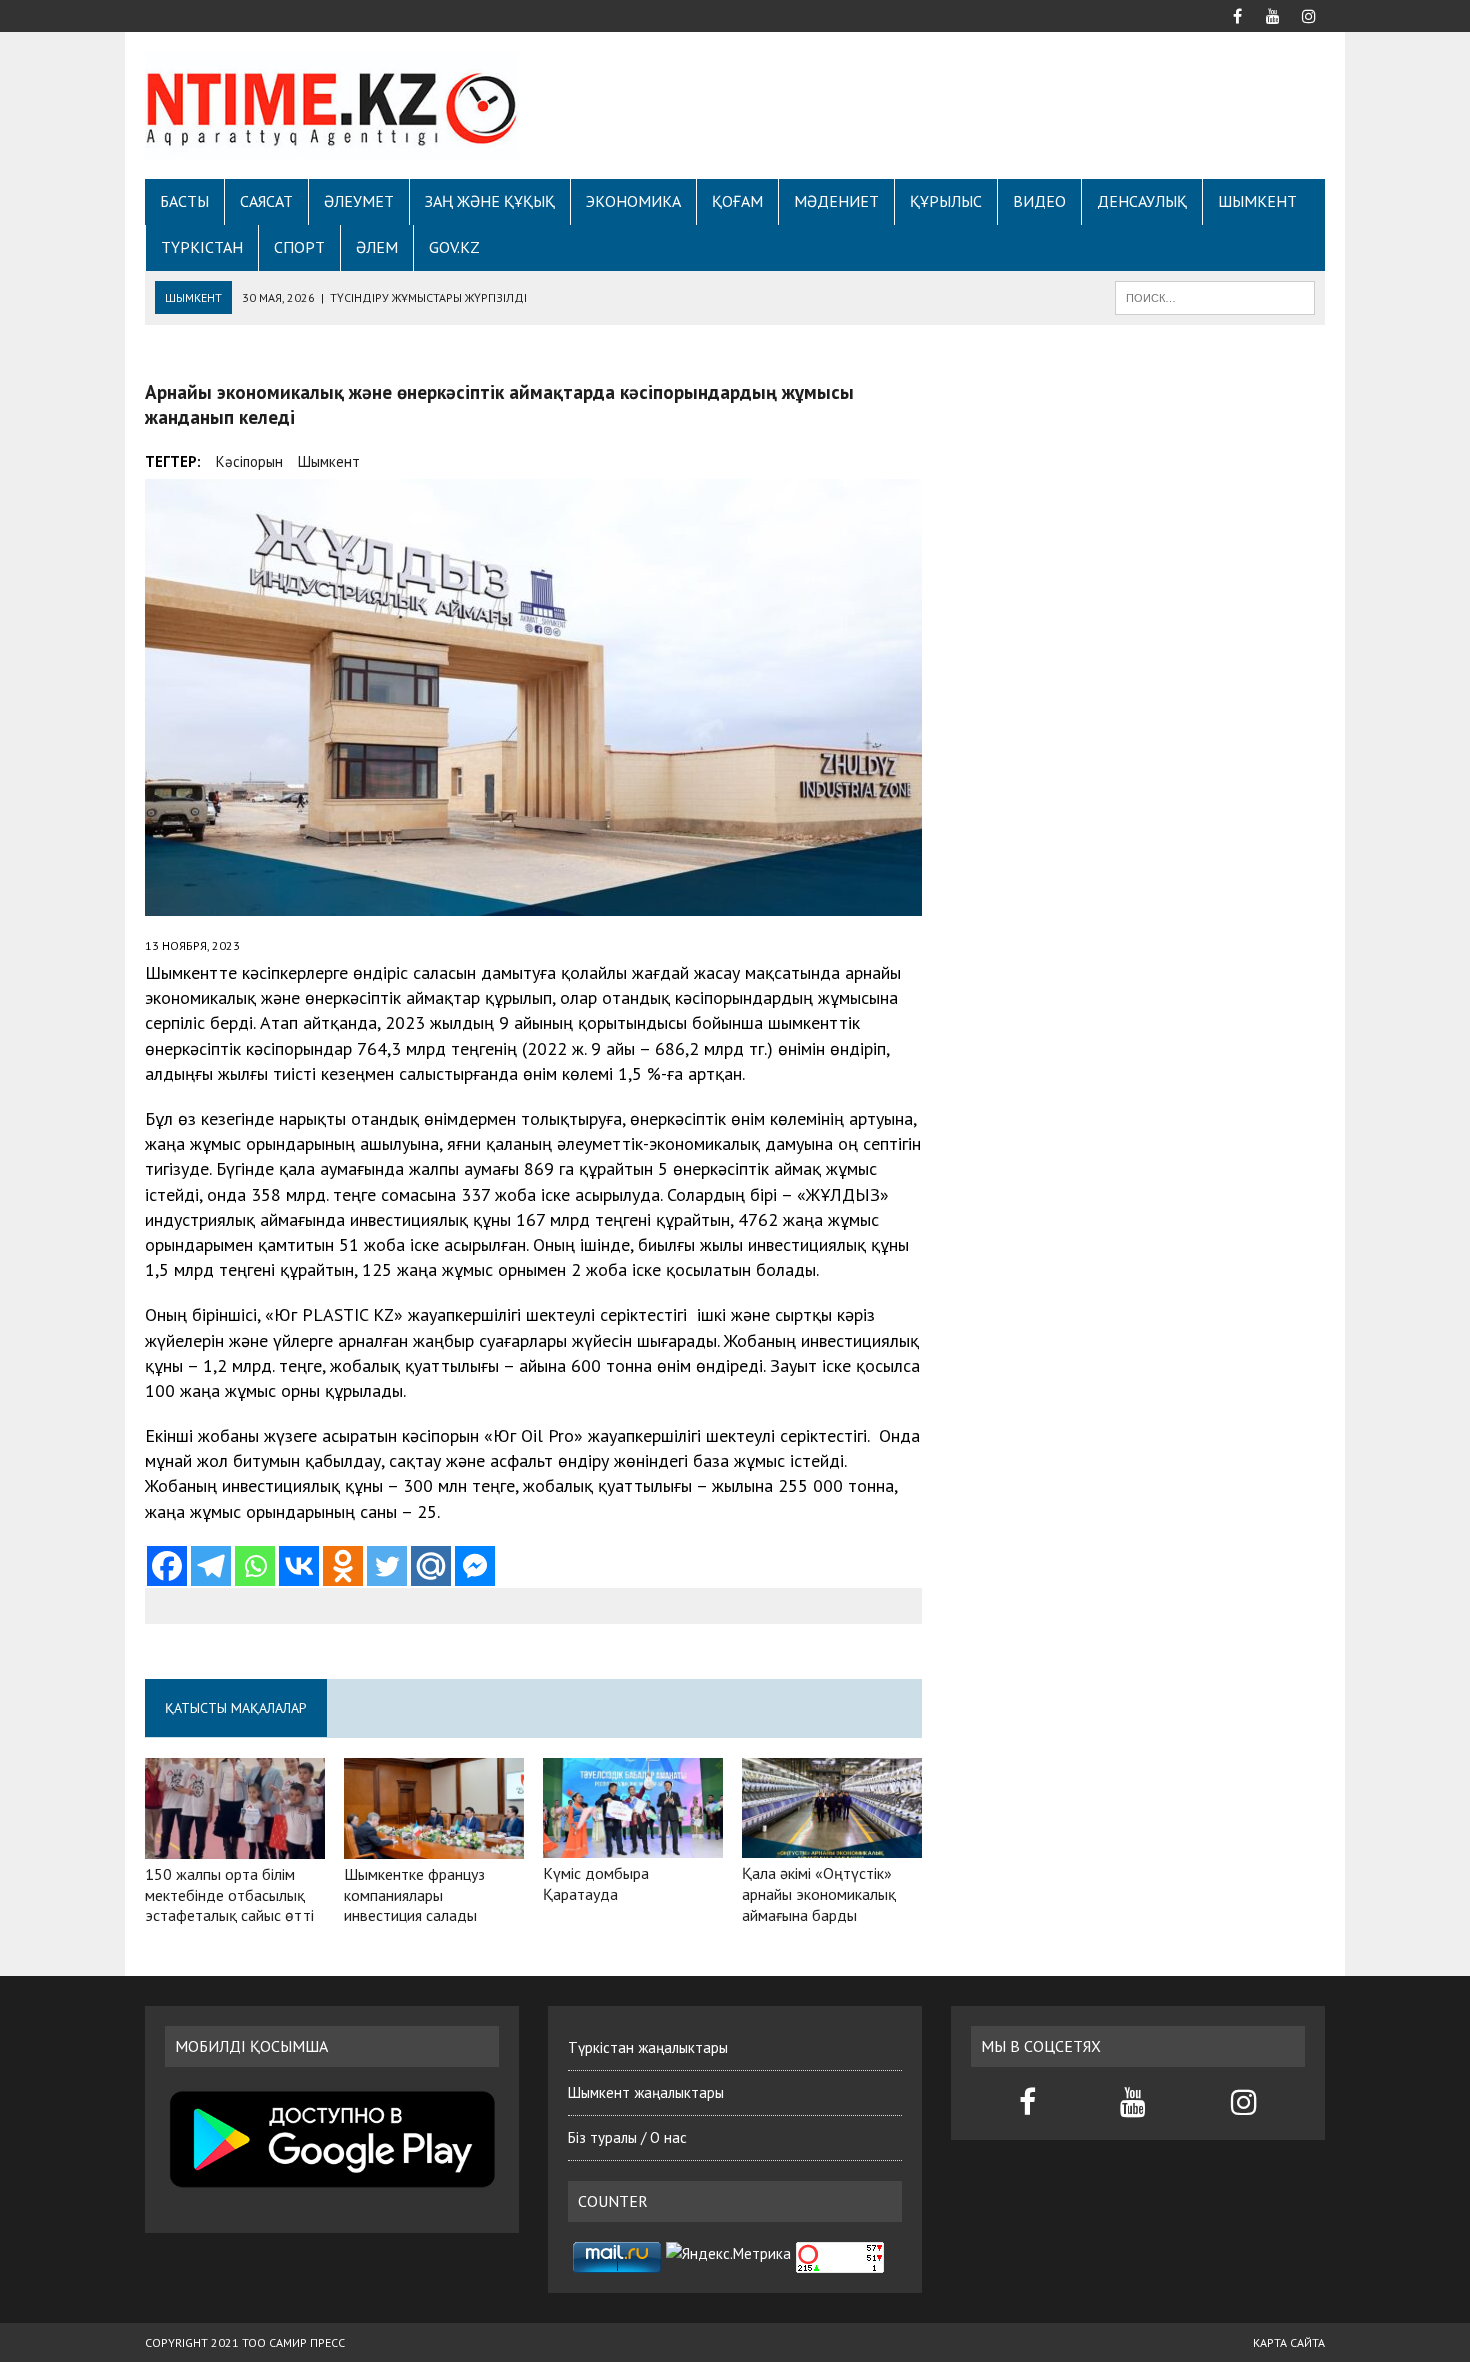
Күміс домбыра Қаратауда (596, 1883)
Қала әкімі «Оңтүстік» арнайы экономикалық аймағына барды (819, 1894)
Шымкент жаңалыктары (646, 2092)
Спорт (299, 247)
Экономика (633, 201)
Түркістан (202, 247)
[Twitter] (387, 1566)
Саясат (266, 201)
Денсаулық (1142, 201)
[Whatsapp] (255, 1566)
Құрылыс (946, 201)
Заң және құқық (490, 201)
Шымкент (1257, 201)
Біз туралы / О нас (627, 2137)
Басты (184, 201)
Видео (1039, 201)
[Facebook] (167, 1566)
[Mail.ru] (431, 1566)
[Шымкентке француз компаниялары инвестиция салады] (434, 1845)
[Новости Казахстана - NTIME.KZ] (332, 105)
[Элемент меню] (1237, 14)
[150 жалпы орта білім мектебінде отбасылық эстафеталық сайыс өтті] (235, 1845)
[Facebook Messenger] (475, 1566)
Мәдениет (836, 201)
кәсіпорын (249, 461)
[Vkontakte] (299, 1566)
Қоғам (737, 201)
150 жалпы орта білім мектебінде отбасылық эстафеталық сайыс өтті (229, 1895)
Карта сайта (1289, 2342)
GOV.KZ (454, 247)
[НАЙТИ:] (1215, 296)
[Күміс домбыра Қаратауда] (633, 1845)
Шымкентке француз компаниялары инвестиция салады (414, 1895)
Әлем (377, 247)
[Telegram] (211, 1566)
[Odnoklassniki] (343, 1566)
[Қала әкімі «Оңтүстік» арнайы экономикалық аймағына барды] (832, 1845)
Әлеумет (359, 201)
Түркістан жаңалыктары (648, 2047)
